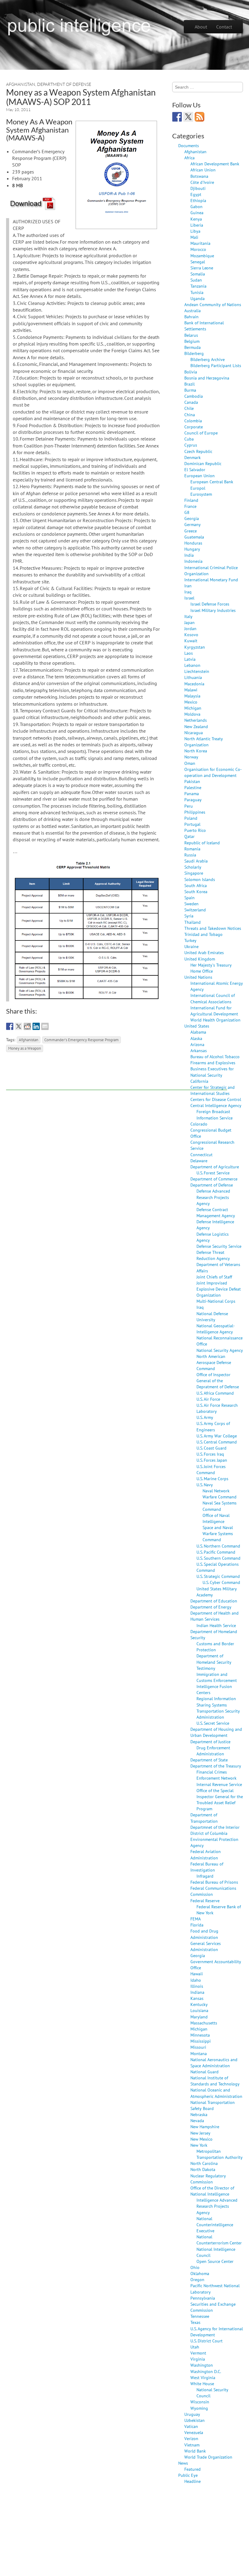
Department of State (209, 1760)
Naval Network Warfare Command (220, 1494)
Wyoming (199, 2408)
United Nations (198, 977)
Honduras (193, 543)
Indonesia (193, 561)
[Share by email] (45, 1026)
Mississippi (201, 2041)
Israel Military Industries (213, 610)
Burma (190, 390)
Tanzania (198, 286)
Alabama (198, 1032)
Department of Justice (210, 1742)
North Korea (196, 751)
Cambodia (194, 396)
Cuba (189, 439)
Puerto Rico (195, 830)
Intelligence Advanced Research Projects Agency (217, 2206)
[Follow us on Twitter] (188, 117)
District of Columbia (209, 1833)
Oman (190, 763)
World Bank (195, 2451)
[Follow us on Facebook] (177, 117)
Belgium (192, 341)
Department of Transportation (204, 1818)
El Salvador (195, 469)
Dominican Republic (203, 463)
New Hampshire (205, 2127)
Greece (191, 531)
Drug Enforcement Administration (213, 1751)
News (183, 2463)
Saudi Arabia (196, 861)
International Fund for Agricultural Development (214, 1011)
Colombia (193, 421)
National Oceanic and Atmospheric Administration (216, 2093)
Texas (195, 2322)
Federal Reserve (205, 1901)
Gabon (196, 206)
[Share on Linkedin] (36, 1026)
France (190, 506)
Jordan (190, 628)
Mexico (191, 702)
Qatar (189, 836)
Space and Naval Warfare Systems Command (218, 1533)
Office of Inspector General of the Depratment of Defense (218, 1381)
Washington (202, 2365)
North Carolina (204, 2163)
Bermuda (193, 347)
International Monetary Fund (211, 580)
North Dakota (203, 2169)
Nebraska (199, 2114)
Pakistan (192, 781)
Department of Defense (64, 84)
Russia (190, 855)
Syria (189, 916)
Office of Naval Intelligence (216, 1518)
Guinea (197, 213)
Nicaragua (194, 733)
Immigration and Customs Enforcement (217, 1677)
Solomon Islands (200, 879)
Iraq (188, 592)
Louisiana (199, 2010)
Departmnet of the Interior (215, 1827)
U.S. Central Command (217, 1442)
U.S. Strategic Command (218, 1576)
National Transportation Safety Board (213, 2105)
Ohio (195, 2267)
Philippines (195, 812)
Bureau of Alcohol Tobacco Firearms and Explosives (215, 1060)
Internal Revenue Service (219, 1784)
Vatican (191, 2426)
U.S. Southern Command (218, 1558)
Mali (194, 237)
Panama (192, 793)
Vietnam (192, 2445)
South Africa (196, 885)
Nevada (197, 2120)
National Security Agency (220, 1350)
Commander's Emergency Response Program (82, 1040)
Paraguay (193, 800)
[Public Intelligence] (79, 25)
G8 (187, 512)
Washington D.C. (206, 2371)
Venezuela (194, 2432)
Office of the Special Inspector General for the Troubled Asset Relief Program (220, 1799)
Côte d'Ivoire (202, 182)
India (189, 555)
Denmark (193, 457)
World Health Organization (215, 1020)
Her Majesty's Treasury (211, 965)
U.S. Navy (205, 1485)
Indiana (197, 1992)
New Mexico (201, 2139)
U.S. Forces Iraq (210, 1454)
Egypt (196, 194)
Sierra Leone (202, 268)
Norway (191, 757)
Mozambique (202, 256)
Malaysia (192, 696)
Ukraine (191, 946)
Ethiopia (198, 200)
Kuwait (191, 641)
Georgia (192, 518)
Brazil (189, 384)
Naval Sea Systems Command (220, 1506)
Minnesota (200, 2035)
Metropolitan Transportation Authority (220, 2154)
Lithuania (193, 677)
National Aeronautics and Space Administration (214, 2063)
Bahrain (191, 317)
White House (202, 2384)
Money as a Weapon (25, 1048)
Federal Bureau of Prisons (214, 1882)
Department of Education (214, 1601)
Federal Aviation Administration (206, 1854)
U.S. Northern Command (218, 1546)
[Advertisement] (117, 1076)
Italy (188, 616)
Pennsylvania (203, 2298)
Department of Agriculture (215, 1167)
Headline (193, 2481)
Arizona (197, 1044)
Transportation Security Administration (218, 1714)
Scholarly (193, 867)
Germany (193, 524)
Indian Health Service (216, 1625)
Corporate (194, 427)
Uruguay (192, 2414)
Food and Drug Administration (204, 1934)
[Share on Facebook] (10, 1026)
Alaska (196, 1038)
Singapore (194, 873)
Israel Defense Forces (210, 604)
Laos (189, 653)
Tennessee (200, 2316)
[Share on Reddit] (27, 1026)
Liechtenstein (197, 671)
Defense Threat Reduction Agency (213, 1255)
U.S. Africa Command (215, 1393)
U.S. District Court (206, 2341)
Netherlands (196, 720)
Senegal (198, 262)
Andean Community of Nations (213, 304)
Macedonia (194, 684)
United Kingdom (200, 959)
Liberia (197, 225)
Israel (189, 598)
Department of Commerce (214, 1179)
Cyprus (191, 445)
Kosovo (191, 635)
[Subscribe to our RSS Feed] (200, 117)
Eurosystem (201, 494)
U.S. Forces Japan (212, 1460)
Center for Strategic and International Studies (213, 1090)
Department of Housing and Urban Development (216, 1732)
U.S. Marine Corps (212, 1479)
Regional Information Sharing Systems (216, 1702)
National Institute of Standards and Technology (215, 2081)
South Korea (196, 891)
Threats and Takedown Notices (213, 928)
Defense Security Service (219, 1246)
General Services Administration (206, 1946)
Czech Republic (198, 451)
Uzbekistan (194, 2420)
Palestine (193, 787)
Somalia (198, 274)
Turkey (190, 940)
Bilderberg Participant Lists (216, 365)
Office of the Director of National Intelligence (212, 2191)
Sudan (196, 280)
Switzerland (195, 910)
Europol (198, 488)
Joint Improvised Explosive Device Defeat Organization (219, 1289)
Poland (191, 818)
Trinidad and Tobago (203, 934)
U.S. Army (205, 1417)
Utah (195, 2347)
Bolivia (191, 372)
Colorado (199, 1124)
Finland (191, 500)
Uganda (198, 298)
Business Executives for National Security (212, 1072)
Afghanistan (21, 84)
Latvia (190, 659)
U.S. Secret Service (213, 1723)
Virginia (198, 2359)
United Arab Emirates (204, 952)
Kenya (196, 219)
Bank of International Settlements (204, 326)
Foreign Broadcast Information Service (215, 1114)
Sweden (191, 904)
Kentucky (199, 2004)
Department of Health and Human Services (215, 1616)
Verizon (191, 2438)
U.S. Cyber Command (221, 1582)
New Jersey (200, 2133)
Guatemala (194, 537)
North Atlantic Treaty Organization (204, 742)
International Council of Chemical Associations (213, 998)
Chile (189, 408)
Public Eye (188, 2475)
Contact (224, 27)
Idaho (196, 1980)
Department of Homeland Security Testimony (214, 1662)
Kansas (197, 1998)
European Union (200, 476)
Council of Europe (201, 433)
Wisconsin (200, 2402)
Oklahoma (200, 2273)
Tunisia (197, 292)
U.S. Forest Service (213, 1173)
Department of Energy (211, 1607)
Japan (189, 622)
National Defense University (212, 1317)
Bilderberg (194, 353)
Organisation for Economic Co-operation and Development (213, 772)
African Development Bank (215, 164)
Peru (189, 806)
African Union (203, 170)
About (201, 27)
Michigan (193, 708)
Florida (197, 1925)
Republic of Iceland (202, 843)
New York (199, 2145)
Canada (191, 402)
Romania (192, 849)
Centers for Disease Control (216, 1099)
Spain (189, 898)
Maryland (199, 2017)
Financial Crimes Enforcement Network (217, 1775)
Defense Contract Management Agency (216, 1212)
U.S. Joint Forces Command (211, 1469)
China (190, 415)
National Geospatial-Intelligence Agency (216, 1329)
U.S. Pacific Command (216, 1552)
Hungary (192, 549)
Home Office (202, 971)
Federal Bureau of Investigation (207, 1867)
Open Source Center (215, 2261)
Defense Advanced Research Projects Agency (213, 1197)
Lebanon (192, 665)
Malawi (191, 690)
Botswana (199, 176)
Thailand (193, 922)
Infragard (205, 1876)
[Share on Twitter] (19, 1026)
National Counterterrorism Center (219, 2240)
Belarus (191, 335)
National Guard (205, 2072)
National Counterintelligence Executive (215, 2225)
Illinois (197, 1986)
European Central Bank (212, 482)
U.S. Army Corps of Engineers (213, 1426)
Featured (193, 2469)
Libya (195, 231)
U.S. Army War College (217, 1436)
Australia (193, 311)
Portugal (192, 824)
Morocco (198, 249)
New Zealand (196, 726)
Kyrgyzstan (195, 647)
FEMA (196, 1919)
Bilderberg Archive (208, 359)
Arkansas (199, 1050)
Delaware (199, 1161)
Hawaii (197, 1974)
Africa (189, 158)
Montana (199, 2053)
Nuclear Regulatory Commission (208, 2179)
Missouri (198, 2047)
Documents (189, 145)
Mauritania (200, 243)
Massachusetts (204, 2023)
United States (197, 1026)
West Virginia (203, 2377)
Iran (188, 586)
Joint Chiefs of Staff (214, 1277)
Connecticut (201, 1155)
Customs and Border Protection (215, 1647)
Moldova (192, 714)
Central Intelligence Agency (216, 1105)
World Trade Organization (208, 2457)
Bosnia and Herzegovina (207, 378)
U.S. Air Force (208, 1399)
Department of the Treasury (216, 1766)
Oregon (197, 2279)
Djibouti (198, 188)
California (199, 1081)
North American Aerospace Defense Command (214, 1362)
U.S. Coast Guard (211, 1448)
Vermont (198, 2353)
